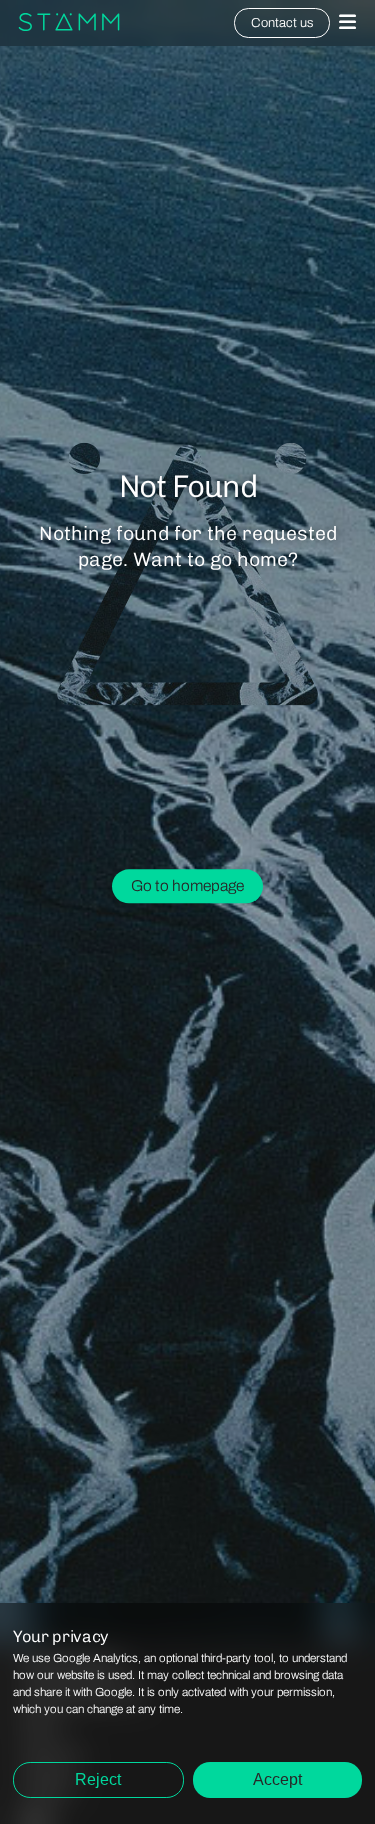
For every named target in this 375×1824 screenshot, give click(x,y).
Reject (98, 1779)
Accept (277, 1779)
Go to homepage (187, 885)
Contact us (282, 23)
